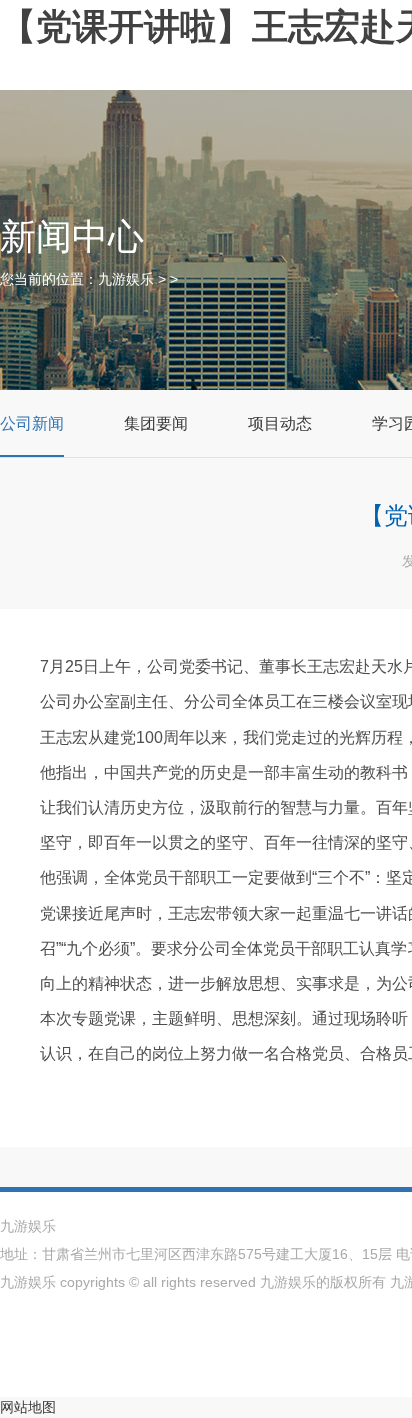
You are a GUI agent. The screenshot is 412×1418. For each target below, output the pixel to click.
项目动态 (280, 423)
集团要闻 (156, 423)
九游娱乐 (126, 279)
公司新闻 (32, 423)
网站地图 (28, 1407)
